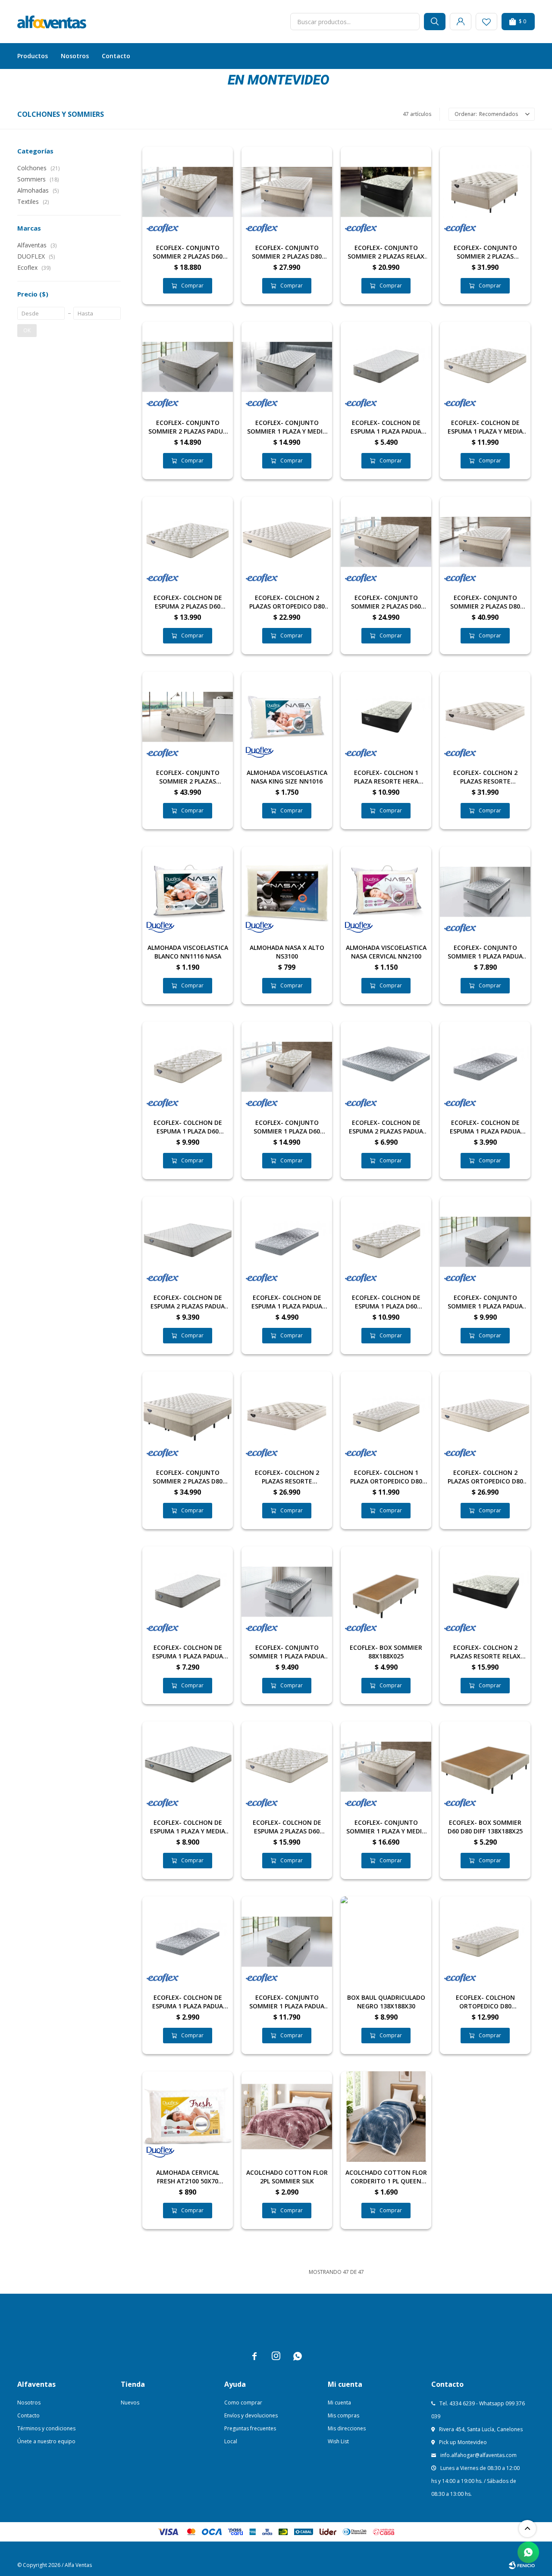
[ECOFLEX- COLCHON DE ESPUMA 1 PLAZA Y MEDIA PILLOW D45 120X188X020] (188, 1767)
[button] (435, 22)
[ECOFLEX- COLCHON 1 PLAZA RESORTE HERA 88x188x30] (386, 717)
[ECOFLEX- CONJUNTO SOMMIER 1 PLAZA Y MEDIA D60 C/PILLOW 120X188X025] (386, 1767)
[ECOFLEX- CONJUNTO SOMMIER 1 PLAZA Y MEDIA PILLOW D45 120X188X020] (287, 367)
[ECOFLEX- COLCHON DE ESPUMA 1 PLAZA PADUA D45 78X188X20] (386, 367)
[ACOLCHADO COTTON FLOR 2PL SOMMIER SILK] (287, 2117)
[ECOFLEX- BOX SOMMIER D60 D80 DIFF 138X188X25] (485, 1767)
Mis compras (343, 2415)
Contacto (116, 56)
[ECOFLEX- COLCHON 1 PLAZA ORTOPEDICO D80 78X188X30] (386, 1417)
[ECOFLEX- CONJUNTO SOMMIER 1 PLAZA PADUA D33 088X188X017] (287, 1592)
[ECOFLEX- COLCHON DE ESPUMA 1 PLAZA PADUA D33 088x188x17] (287, 1242)
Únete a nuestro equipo (46, 2441)
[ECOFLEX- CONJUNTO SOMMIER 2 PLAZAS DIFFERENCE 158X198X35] (188, 717)
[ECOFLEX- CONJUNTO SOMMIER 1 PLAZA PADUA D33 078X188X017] (485, 892)
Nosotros (75, 56)
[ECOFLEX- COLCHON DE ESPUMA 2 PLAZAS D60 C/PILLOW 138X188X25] (188, 542)
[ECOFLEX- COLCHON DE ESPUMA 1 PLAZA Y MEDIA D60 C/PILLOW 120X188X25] (485, 367)
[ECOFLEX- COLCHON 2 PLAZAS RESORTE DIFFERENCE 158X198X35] (485, 717)
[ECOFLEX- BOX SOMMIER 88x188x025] (386, 1592)
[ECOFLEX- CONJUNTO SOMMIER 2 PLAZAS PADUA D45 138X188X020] (188, 367)
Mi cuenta (339, 2403)
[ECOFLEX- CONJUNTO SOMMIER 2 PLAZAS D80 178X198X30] (485, 542)
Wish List (338, 2441)
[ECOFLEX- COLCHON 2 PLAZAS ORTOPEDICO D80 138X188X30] (287, 542)
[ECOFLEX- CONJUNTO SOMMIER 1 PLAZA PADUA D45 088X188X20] (287, 1942)
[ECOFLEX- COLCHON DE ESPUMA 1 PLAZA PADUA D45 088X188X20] (188, 1592)
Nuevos (130, 2403)
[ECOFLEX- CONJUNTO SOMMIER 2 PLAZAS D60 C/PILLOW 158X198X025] (386, 542)
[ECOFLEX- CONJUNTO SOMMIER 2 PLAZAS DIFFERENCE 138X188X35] (485, 192)
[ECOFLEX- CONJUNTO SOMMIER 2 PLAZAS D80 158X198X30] (188, 1417)
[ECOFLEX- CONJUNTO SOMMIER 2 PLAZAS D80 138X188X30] (287, 192)
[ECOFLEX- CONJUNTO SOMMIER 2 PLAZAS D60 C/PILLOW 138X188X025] (188, 192)
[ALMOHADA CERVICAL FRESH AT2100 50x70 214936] (188, 2117)
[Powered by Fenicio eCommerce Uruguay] (522, 2565)
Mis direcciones (347, 2428)
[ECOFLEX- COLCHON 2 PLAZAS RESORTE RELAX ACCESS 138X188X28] (485, 1592)
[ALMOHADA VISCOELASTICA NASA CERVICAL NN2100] (386, 892)
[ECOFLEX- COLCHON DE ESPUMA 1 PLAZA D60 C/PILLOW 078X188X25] (188, 1067)
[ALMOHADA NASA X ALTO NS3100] (287, 892)
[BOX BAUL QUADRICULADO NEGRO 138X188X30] (386, 1942)
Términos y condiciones (46, 2428)
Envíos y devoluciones (251, 2415)
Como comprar (243, 2403)
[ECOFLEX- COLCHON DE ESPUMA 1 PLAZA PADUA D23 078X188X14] (188, 1942)
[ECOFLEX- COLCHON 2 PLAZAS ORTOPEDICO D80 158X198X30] (485, 1417)
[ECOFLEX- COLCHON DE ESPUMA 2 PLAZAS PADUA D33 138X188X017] (386, 1067)
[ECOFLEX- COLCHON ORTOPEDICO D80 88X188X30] (485, 1942)
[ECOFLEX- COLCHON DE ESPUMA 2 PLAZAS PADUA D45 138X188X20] (188, 1242)
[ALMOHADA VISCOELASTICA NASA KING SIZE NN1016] (287, 717)
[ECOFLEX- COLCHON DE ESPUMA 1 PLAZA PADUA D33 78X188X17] (485, 1067)
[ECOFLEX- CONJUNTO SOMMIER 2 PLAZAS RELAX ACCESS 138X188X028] (386, 192)
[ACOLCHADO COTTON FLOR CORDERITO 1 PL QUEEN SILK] (386, 2117)
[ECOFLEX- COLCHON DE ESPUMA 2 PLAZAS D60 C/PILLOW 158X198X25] (287, 1767)
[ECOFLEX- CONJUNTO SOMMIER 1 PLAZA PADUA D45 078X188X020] (485, 1242)
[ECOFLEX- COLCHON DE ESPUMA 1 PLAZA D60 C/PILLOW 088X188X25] (386, 1242)
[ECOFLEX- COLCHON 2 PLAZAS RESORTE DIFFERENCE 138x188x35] (287, 1417)
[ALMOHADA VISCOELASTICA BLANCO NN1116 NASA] (188, 892)
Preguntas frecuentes (250, 2428)
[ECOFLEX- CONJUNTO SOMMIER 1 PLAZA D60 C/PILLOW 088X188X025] (287, 1067)
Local (231, 2441)
